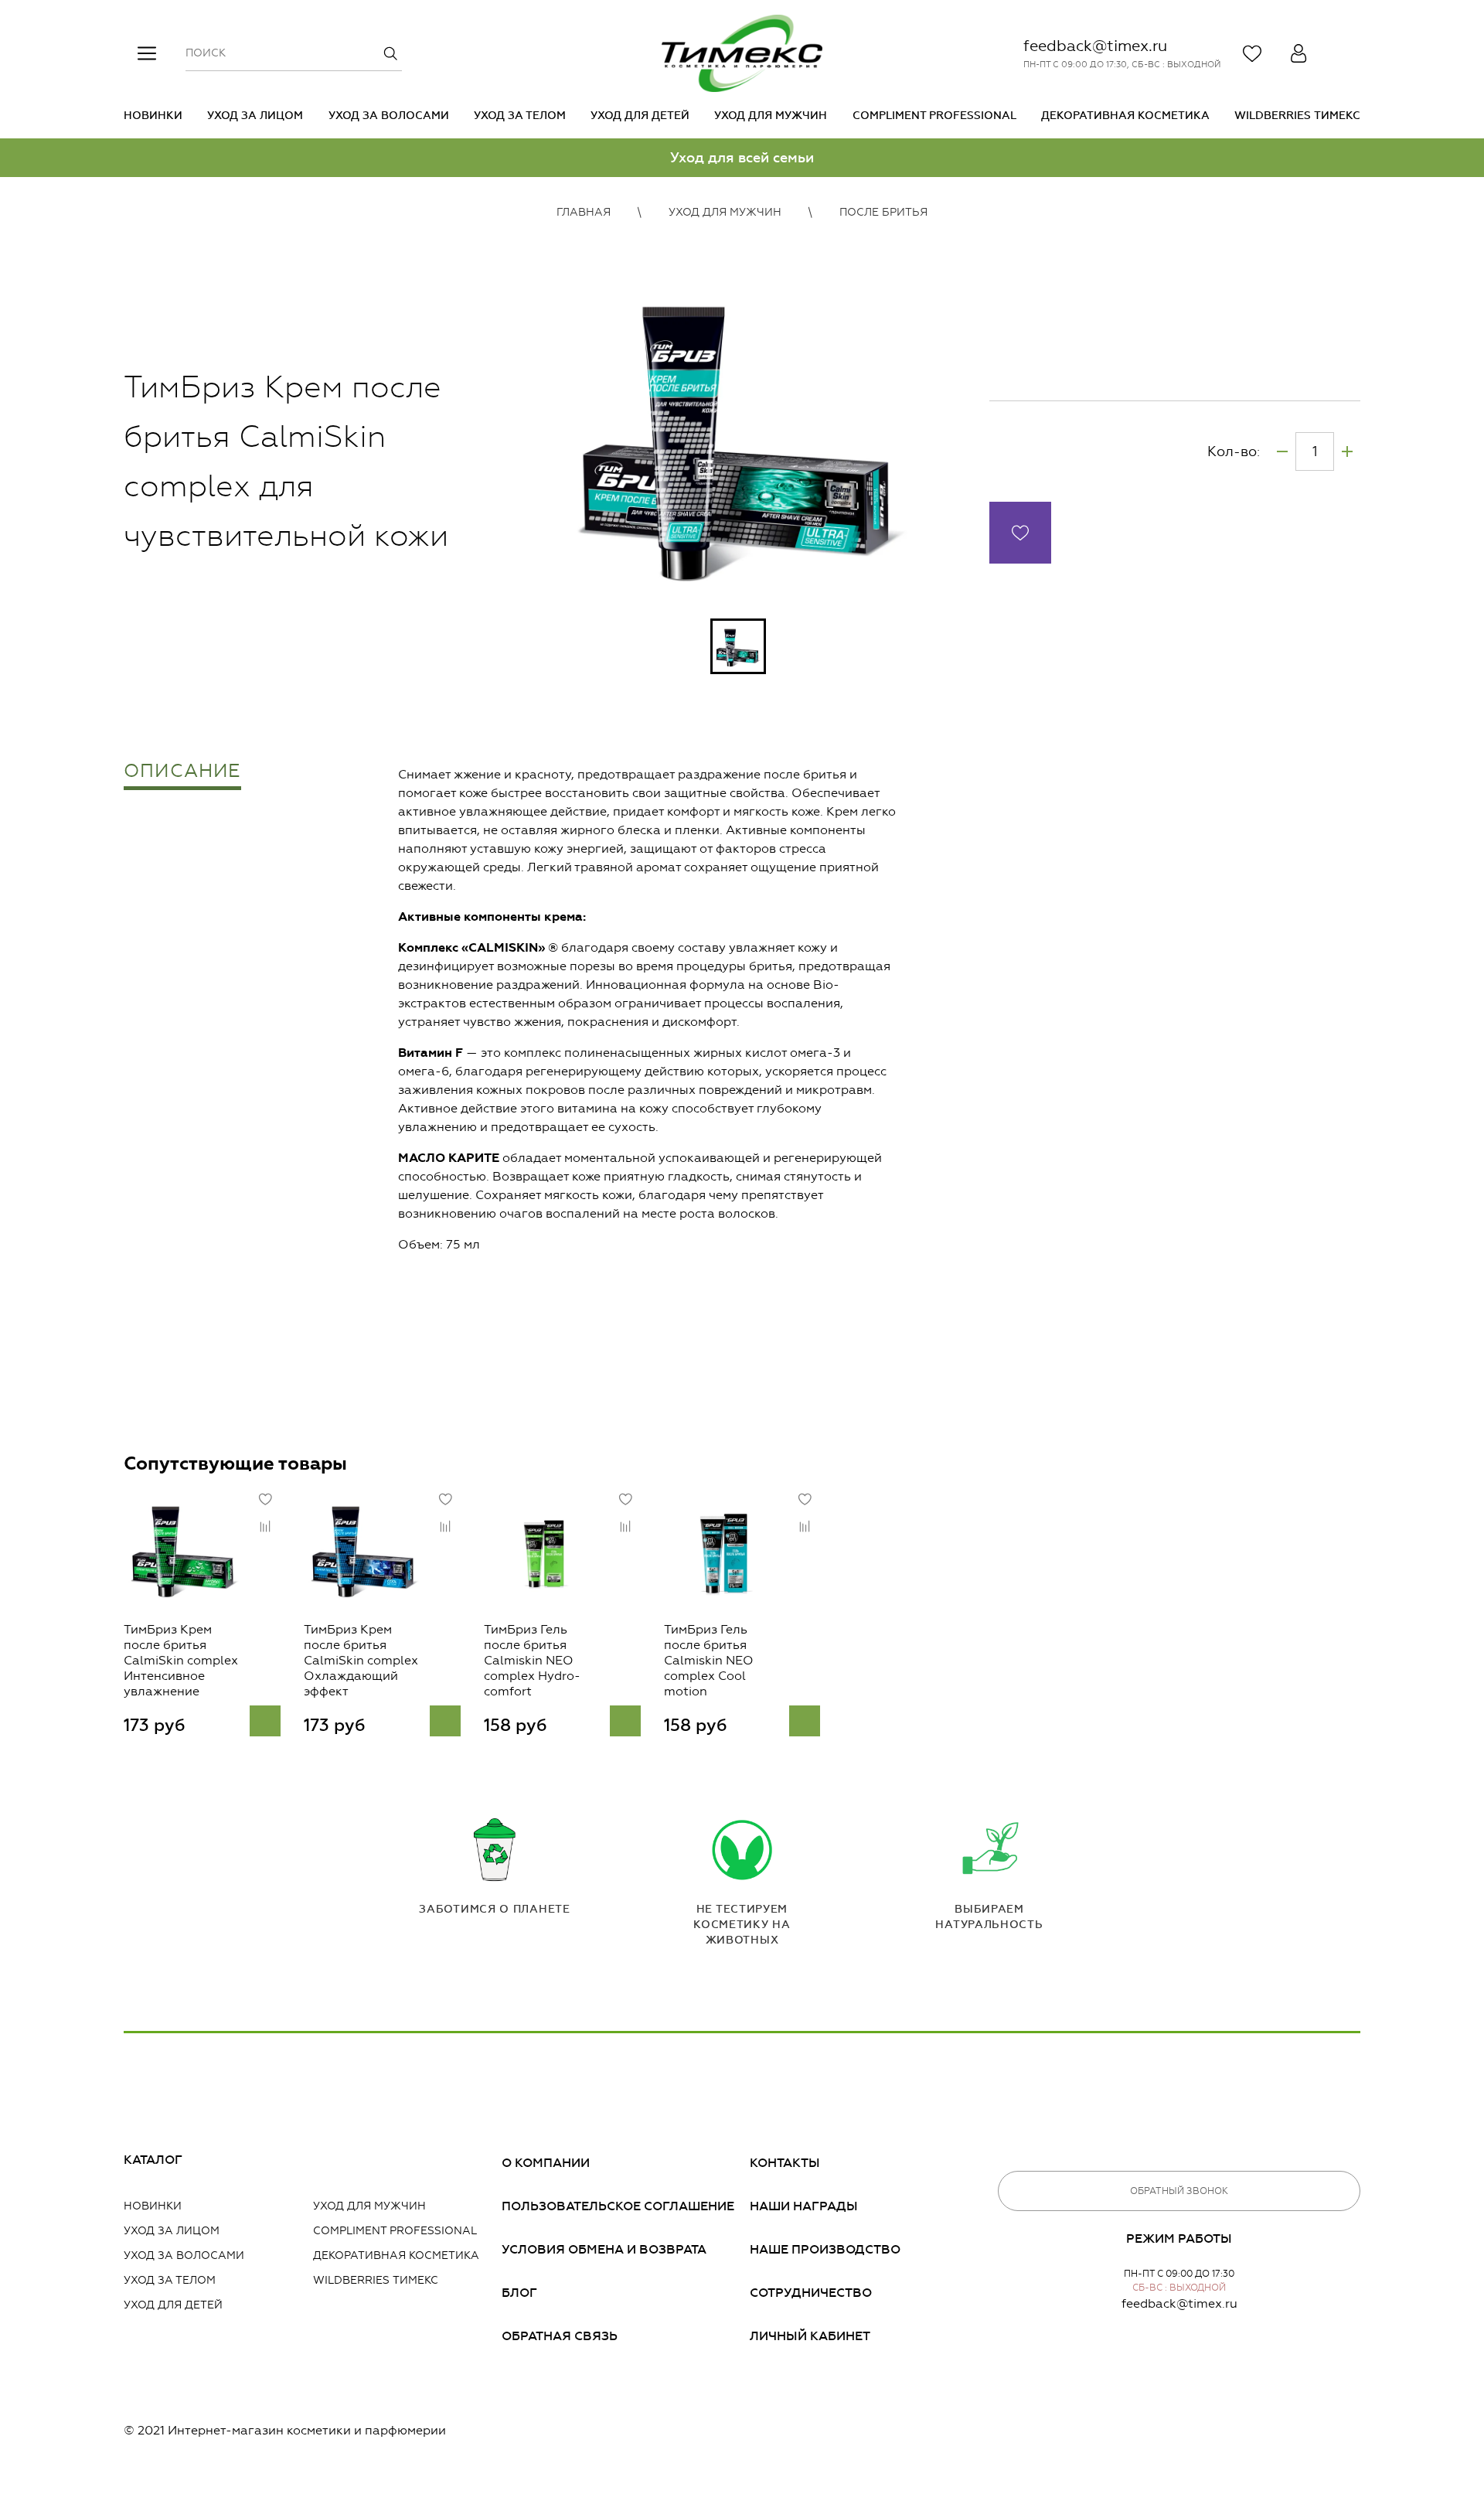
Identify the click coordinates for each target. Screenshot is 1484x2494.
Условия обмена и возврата (604, 2249)
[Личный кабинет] (1298, 53)
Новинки (153, 116)
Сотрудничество (811, 2293)
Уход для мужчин (771, 116)
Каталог (153, 2160)
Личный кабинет (810, 2336)
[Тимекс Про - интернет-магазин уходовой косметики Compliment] (742, 53)
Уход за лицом (255, 116)
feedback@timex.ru (1095, 46)
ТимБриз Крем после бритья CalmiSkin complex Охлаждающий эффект (361, 1660)
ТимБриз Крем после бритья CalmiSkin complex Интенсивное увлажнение (181, 1660)
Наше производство (825, 2249)
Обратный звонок (1179, 2191)
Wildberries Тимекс (1297, 116)
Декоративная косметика (1125, 116)
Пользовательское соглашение (618, 2206)
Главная (584, 212)
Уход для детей (640, 116)
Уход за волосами (389, 116)
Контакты (785, 2163)
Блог (519, 2293)
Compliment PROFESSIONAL (934, 116)
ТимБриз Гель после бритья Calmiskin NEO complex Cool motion (709, 1660)
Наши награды (804, 2206)
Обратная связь (560, 2336)
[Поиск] (390, 53)
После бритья (883, 212)
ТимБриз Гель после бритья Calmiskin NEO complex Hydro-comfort (532, 1660)
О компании (546, 2163)
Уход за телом (520, 116)
